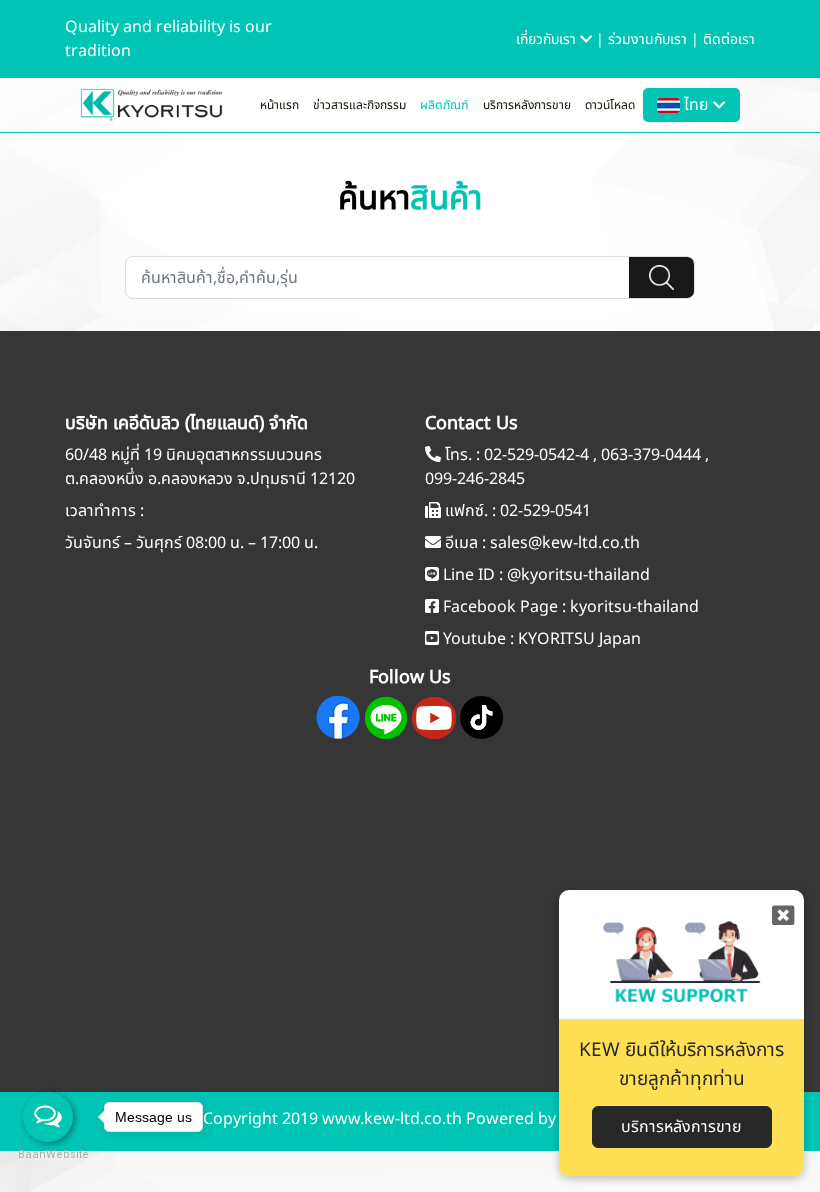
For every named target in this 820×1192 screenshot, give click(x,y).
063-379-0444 (651, 455)
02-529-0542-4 (536, 455)
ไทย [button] (696, 105)
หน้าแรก (279, 105)
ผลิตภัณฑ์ (444, 105)
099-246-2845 (475, 479)
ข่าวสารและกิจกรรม (359, 105)
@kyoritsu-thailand (578, 575)
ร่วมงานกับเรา (649, 39)
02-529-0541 (545, 511)
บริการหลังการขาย (527, 105)
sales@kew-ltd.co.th (565, 543)
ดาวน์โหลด (610, 105)
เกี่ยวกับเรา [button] (548, 39)
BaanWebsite (48, 1154)
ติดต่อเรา (729, 39)
